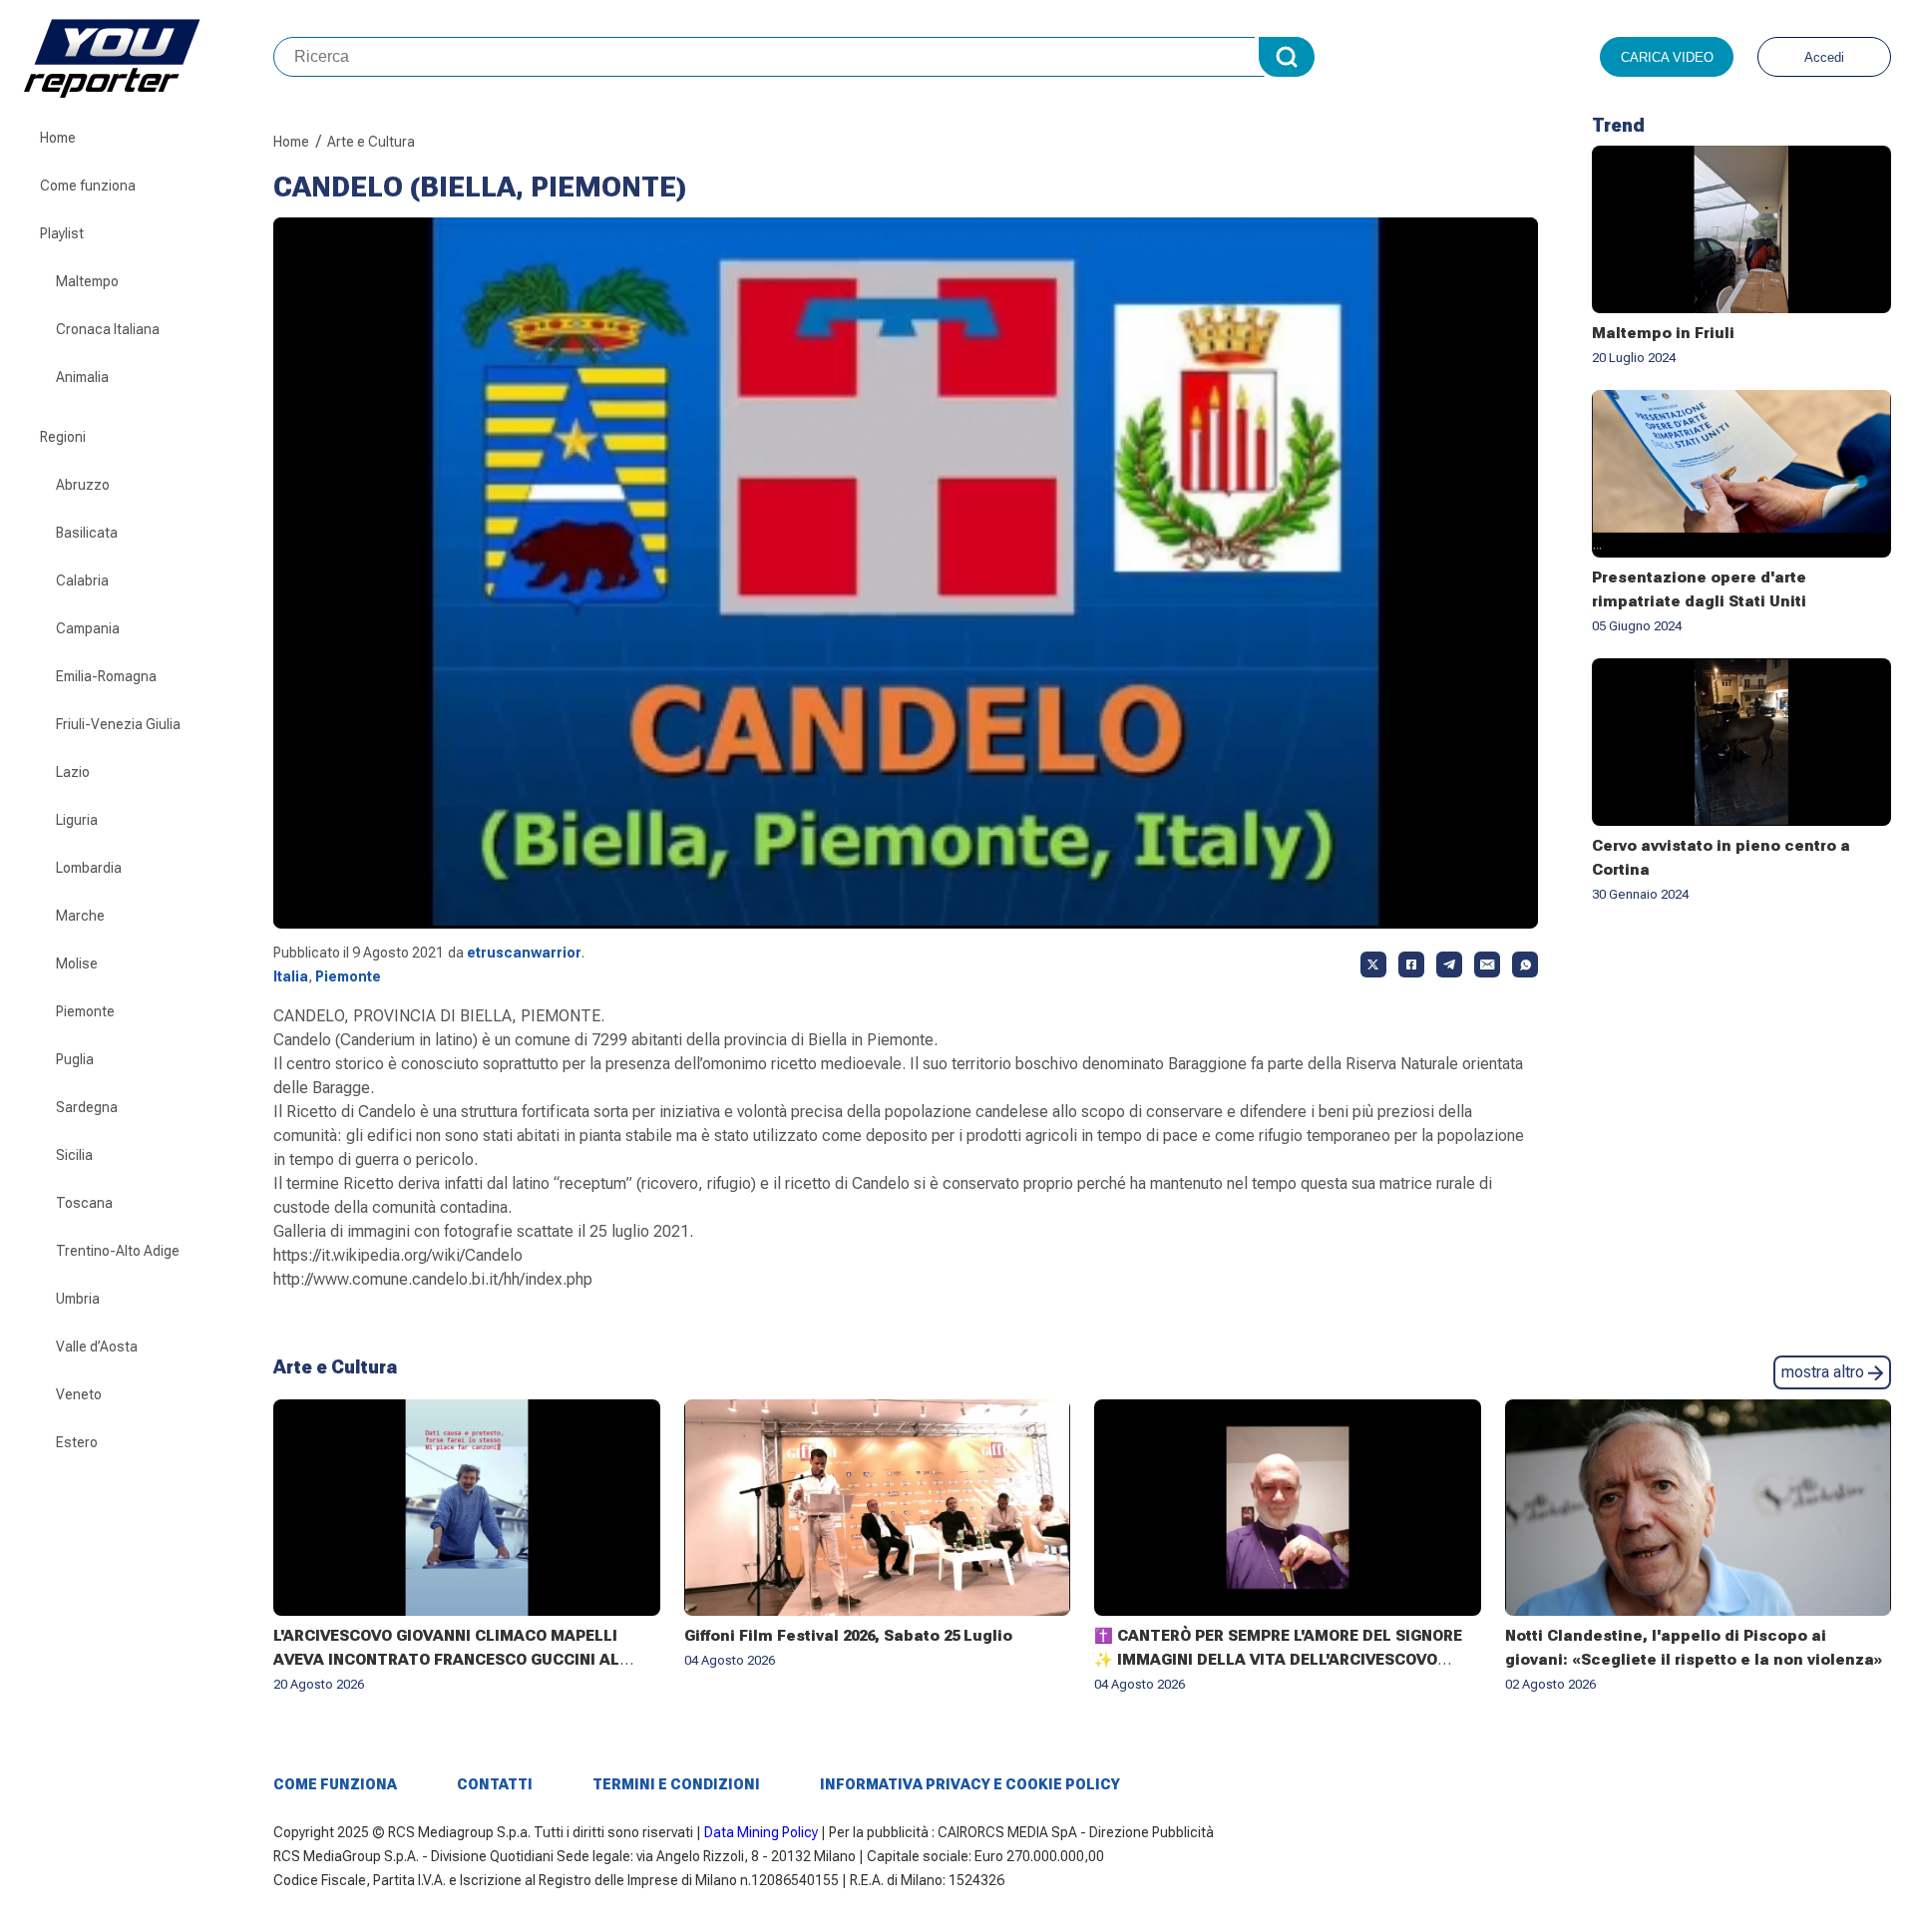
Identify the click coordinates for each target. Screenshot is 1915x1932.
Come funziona (88, 186)
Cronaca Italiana (108, 329)
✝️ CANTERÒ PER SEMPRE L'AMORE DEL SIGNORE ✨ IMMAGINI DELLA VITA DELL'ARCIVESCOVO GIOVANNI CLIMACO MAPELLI (1278, 1660)
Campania (88, 628)
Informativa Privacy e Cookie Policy (970, 1784)
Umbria (78, 1299)
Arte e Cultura (371, 142)
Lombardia (89, 868)
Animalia (82, 377)
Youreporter (149, 57)
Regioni (63, 437)
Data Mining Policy (761, 1832)
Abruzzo (83, 485)
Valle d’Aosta (97, 1347)
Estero (77, 1442)
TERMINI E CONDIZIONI (676, 1784)
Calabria (82, 580)
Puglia (75, 1059)
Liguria (77, 820)
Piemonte (85, 1011)
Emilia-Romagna (106, 676)
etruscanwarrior (524, 953)
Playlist (62, 233)
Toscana (84, 1203)
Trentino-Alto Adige (118, 1251)
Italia (291, 976)
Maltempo (87, 281)
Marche (80, 916)
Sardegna (87, 1107)
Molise (77, 964)
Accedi (1824, 57)
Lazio (73, 772)
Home (58, 138)
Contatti (495, 1784)
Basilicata (87, 533)
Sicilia (74, 1155)
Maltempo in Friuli (1663, 333)
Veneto (79, 1394)
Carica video (1667, 57)
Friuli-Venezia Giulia (118, 724)
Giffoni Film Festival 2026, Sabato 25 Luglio (848, 1636)
